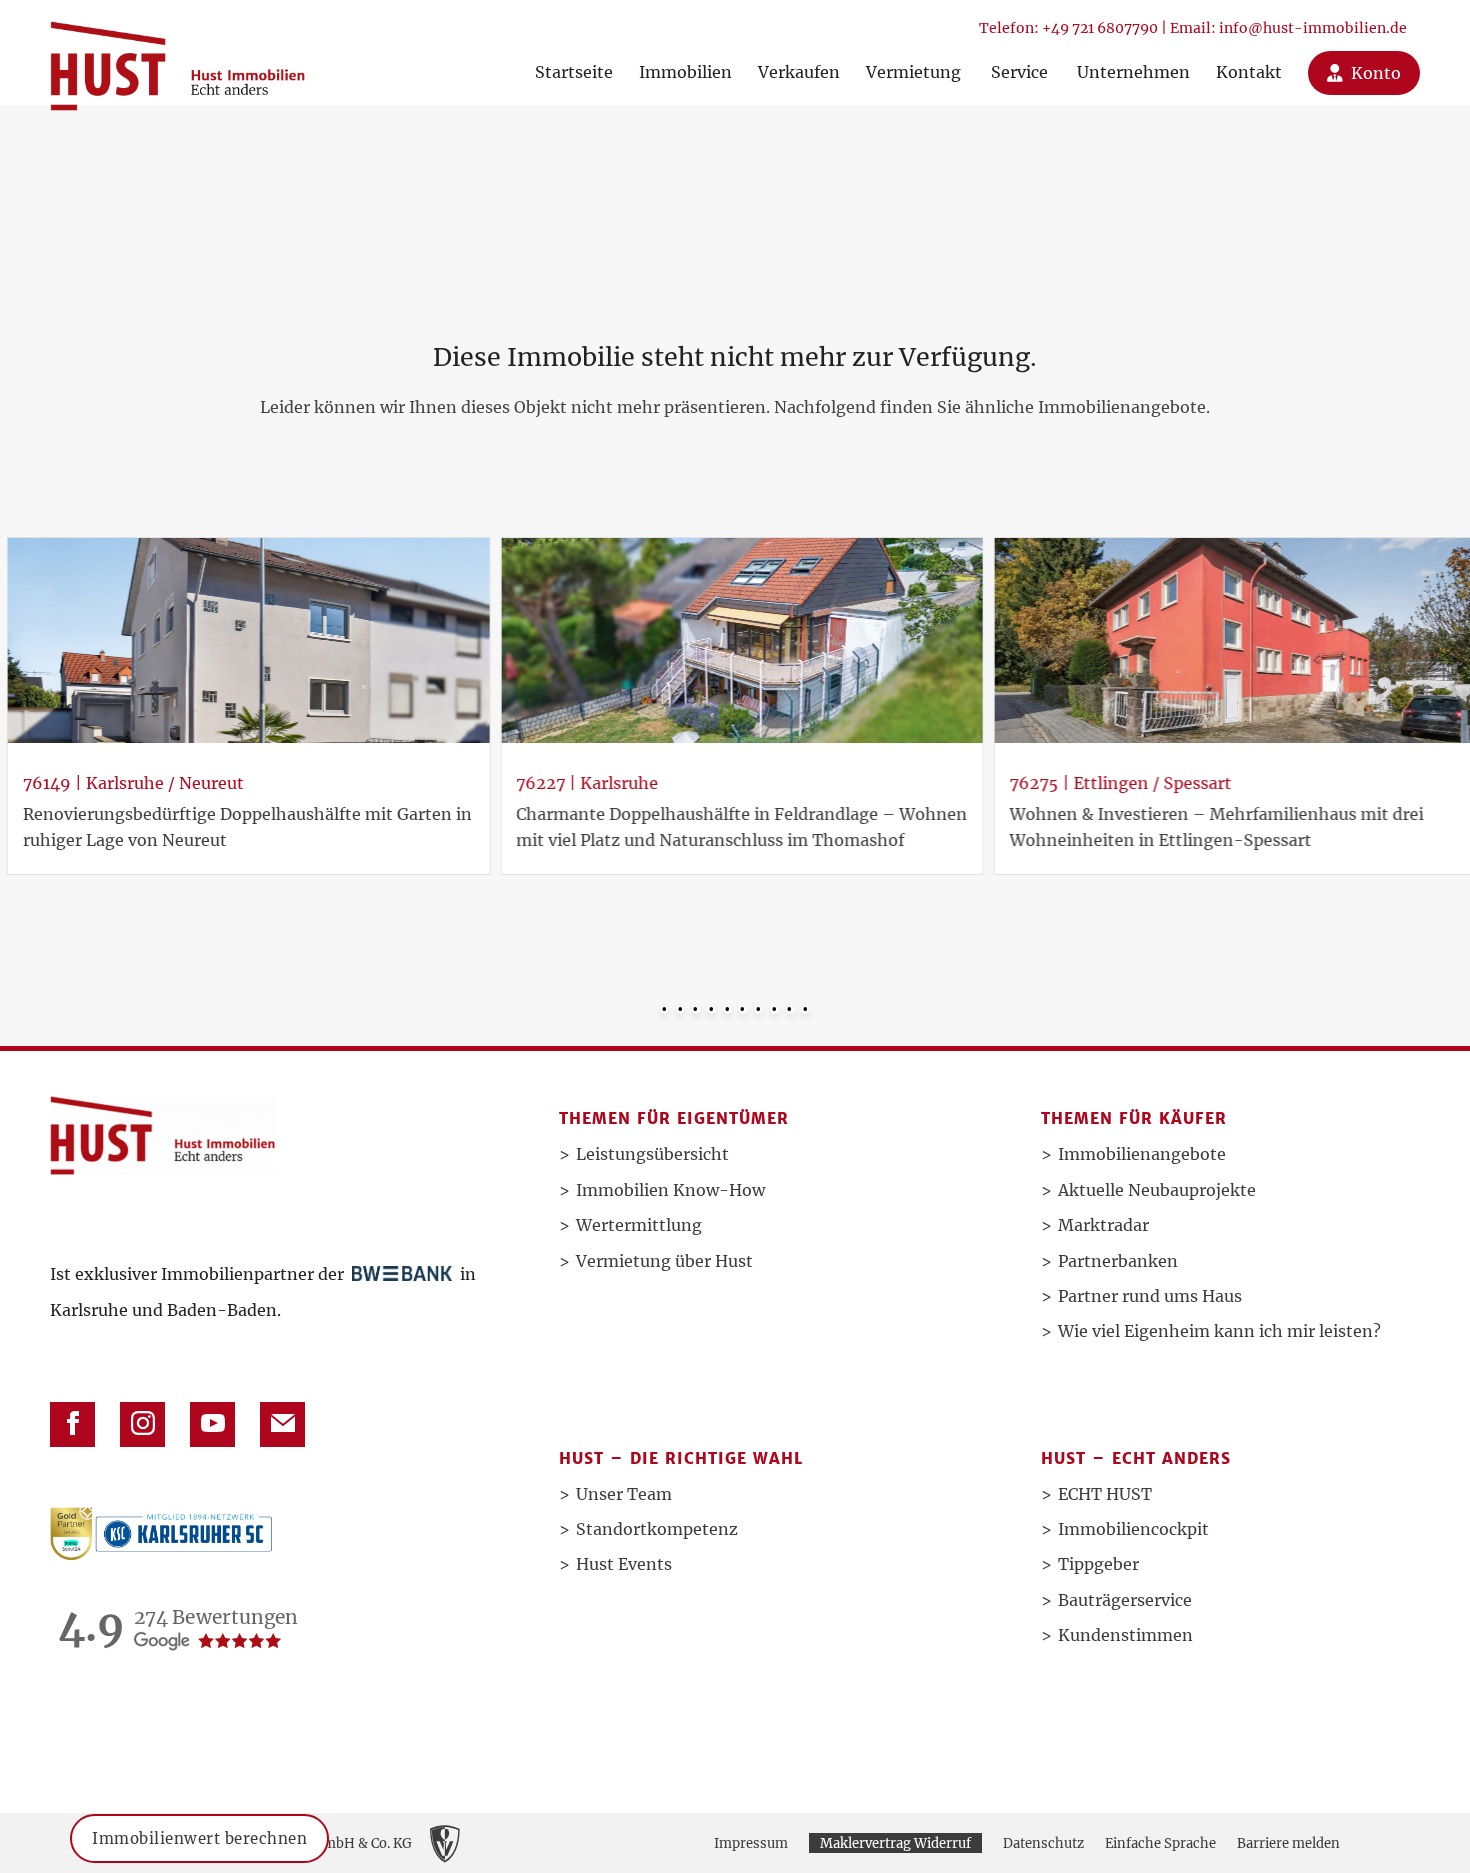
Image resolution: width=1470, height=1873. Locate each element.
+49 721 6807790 (1100, 28)
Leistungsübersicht (652, 1154)
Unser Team (624, 1494)
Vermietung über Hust (664, 1261)
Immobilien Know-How (670, 1190)
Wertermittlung (639, 1225)
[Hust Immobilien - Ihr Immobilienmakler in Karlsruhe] (177, 58)
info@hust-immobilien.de (1313, 28)
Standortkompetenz (657, 1529)
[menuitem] (574, 52)
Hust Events (624, 1564)
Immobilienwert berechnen (199, 1825)
